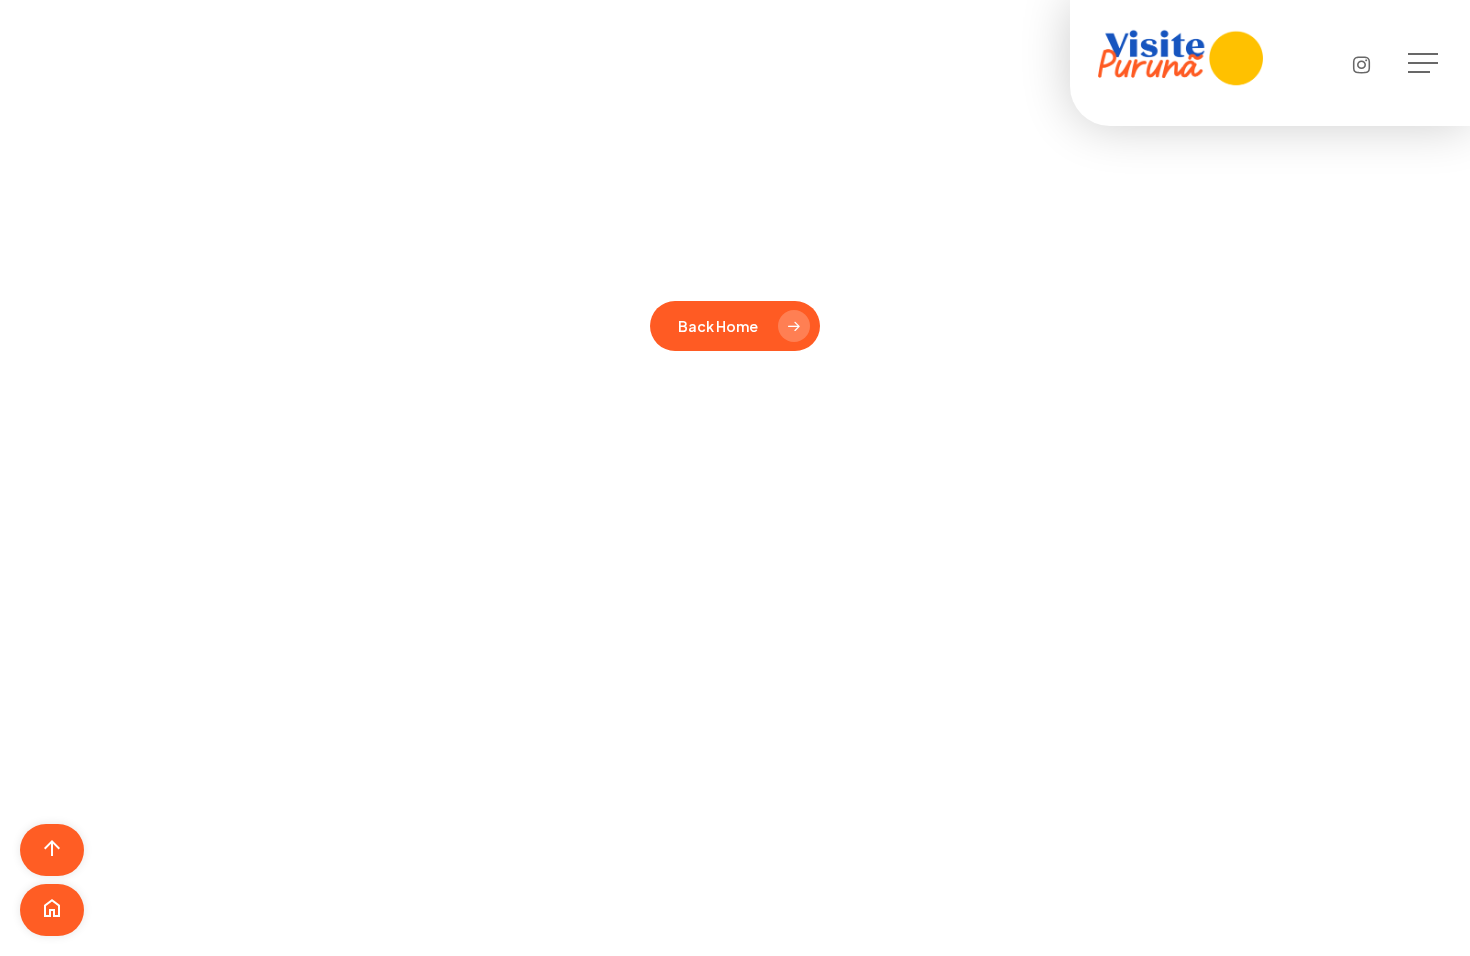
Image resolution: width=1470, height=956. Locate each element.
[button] (1425, 63)
